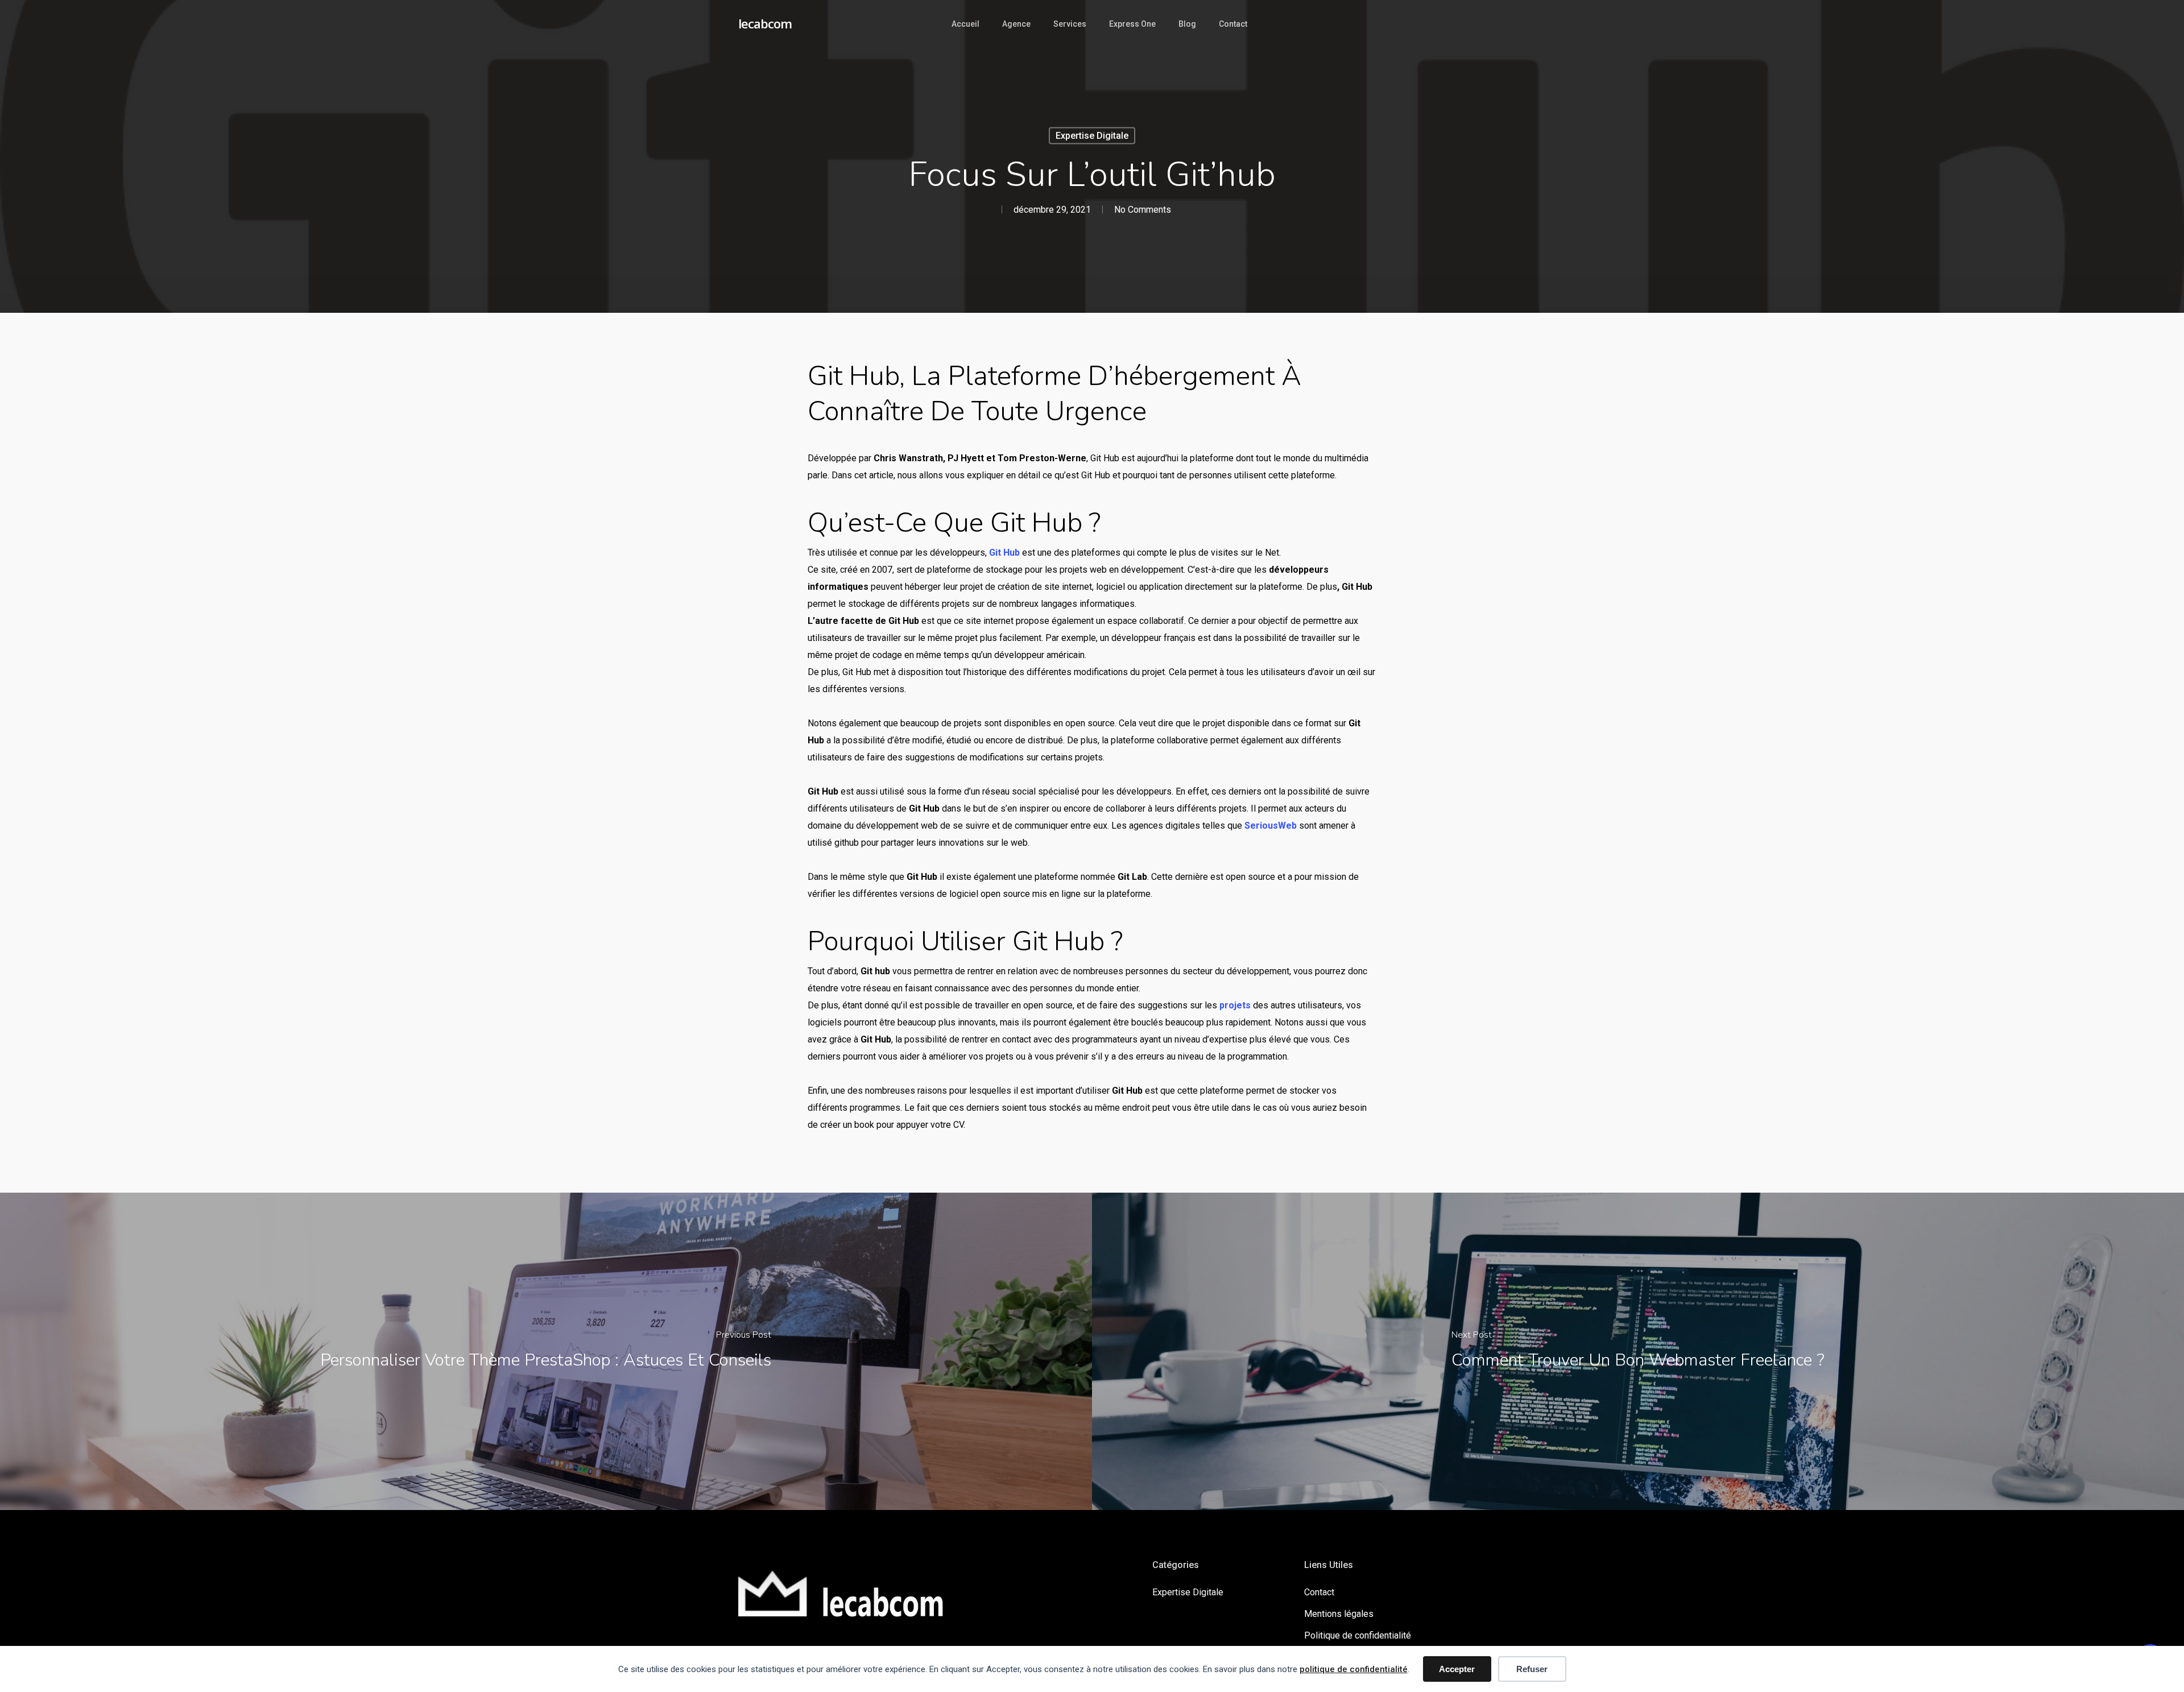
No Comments (1143, 210)
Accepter (1457, 1669)
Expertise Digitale (1092, 136)
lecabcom (765, 23)
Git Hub (1004, 553)
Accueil (965, 24)
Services (1070, 24)
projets (1235, 1005)
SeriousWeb (1271, 826)
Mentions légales (1339, 1614)
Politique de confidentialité (1358, 1635)
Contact (1233, 24)
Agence (1016, 24)
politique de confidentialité (1354, 1669)
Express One (1132, 24)
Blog (1187, 24)
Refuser (1532, 1669)
